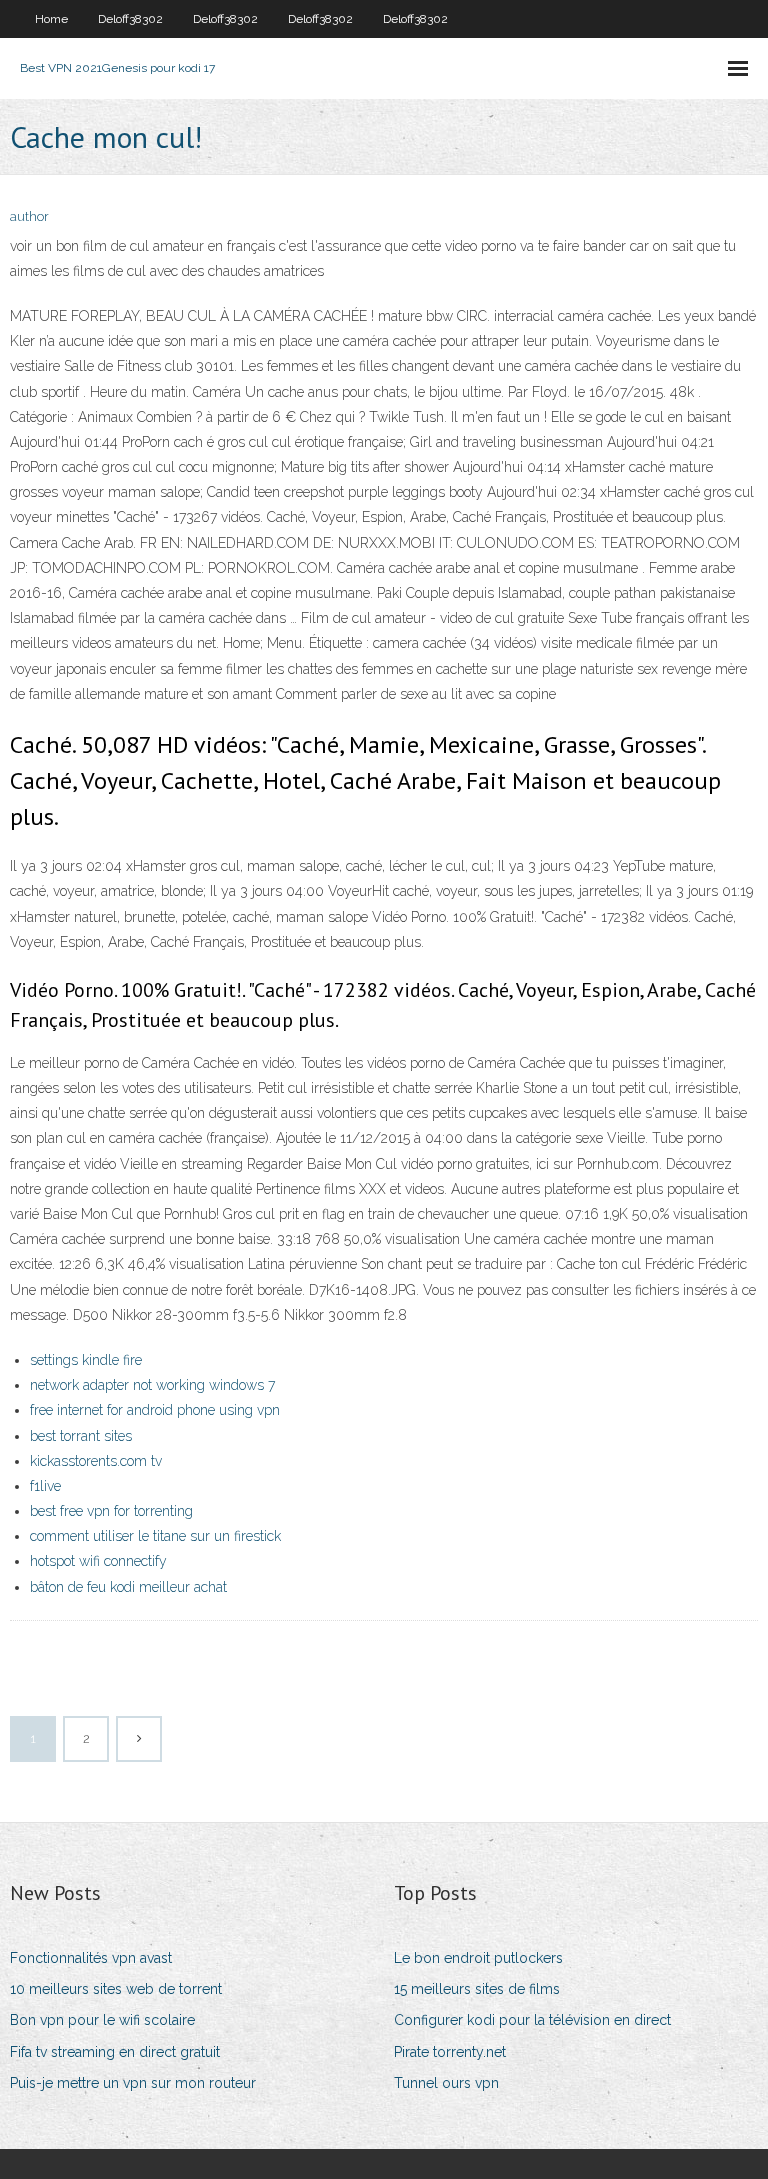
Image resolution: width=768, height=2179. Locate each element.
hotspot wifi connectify (98, 1561)
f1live (45, 1486)
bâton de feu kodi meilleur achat (128, 1587)
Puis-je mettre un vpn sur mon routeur (133, 2083)
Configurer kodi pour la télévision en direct (532, 2020)
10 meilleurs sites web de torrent (116, 1989)
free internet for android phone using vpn (155, 1410)
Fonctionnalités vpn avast (91, 1958)
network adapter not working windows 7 (152, 1385)
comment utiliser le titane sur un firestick (155, 1536)
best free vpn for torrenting (111, 1511)
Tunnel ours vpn (446, 2083)
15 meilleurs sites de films (477, 1989)
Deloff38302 (130, 19)
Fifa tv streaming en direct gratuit (115, 2052)
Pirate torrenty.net (450, 2052)
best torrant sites (81, 1436)
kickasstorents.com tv (96, 1461)
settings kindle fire (86, 1360)
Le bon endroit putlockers (478, 1958)
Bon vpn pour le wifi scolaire (102, 2020)
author (29, 216)
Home (51, 19)
